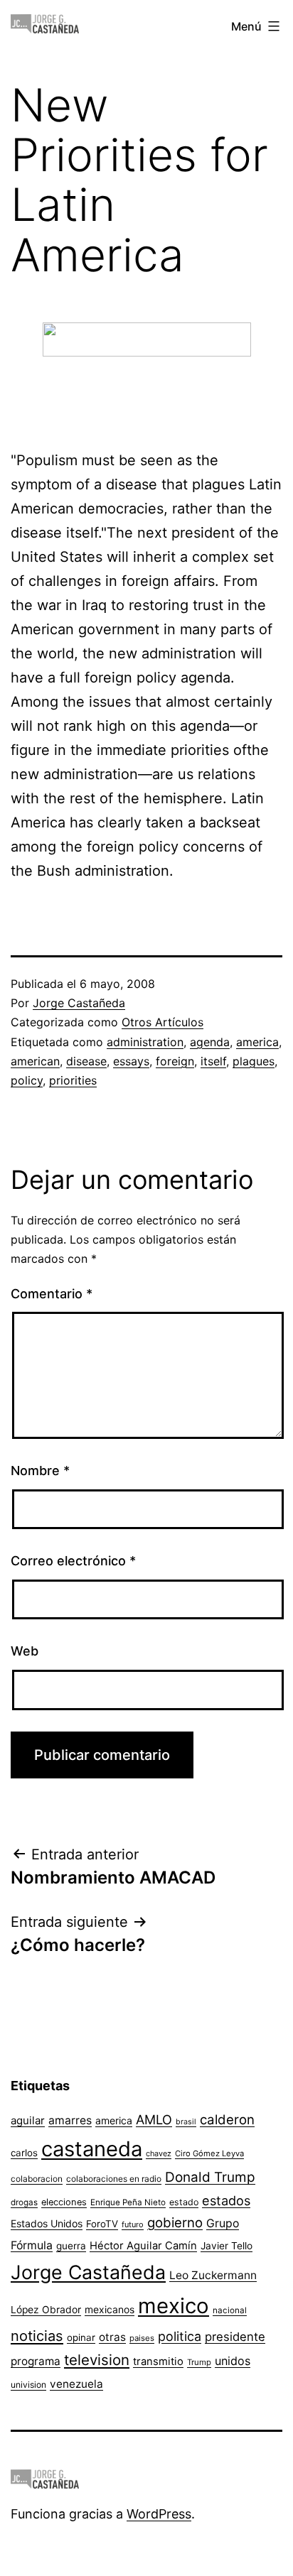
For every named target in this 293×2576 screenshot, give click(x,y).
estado (184, 2202)
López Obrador (46, 2310)
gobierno (175, 2223)
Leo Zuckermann (213, 2275)
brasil (186, 2122)
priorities (73, 1080)
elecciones (64, 2202)
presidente (235, 2337)
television (97, 2360)
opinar (81, 2337)
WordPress (159, 2514)
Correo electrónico (73, 1561)
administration (145, 1042)
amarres (70, 2120)
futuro (133, 2224)
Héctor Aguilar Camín (143, 2246)
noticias (37, 2336)
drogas (24, 2202)
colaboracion (37, 2179)
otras (112, 2337)
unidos (233, 2361)
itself (213, 1061)
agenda (210, 1042)
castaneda (92, 2149)
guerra (71, 2246)
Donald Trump (210, 2177)
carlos (24, 2153)
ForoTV (102, 2224)
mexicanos (110, 2310)
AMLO (154, 2119)
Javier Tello (227, 2246)
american (35, 1061)
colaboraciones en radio (114, 2179)
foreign (175, 1061)
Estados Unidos (47, 2223)
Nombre (40, 1471)
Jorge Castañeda (79, 1003)
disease (86, 1061)
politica (180, 2336)
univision (28, 2385)
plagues (254, 1061)
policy (27, 1080)
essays (131, 1061)
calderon (227, 2120)
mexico (174, 2306)
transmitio (158, 2362)
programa (36, 2361)
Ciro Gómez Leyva (209, 2153)
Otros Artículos (163, 1022)
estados (226, 2200)
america (257, 1042)
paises (142, 2338)
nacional (230, 2310)
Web (25, 1651)
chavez (159, 2153)
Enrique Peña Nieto (128, 2202)
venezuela (76, 2384)
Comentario (52, 1294)
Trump (199, 2362)
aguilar (28, 2120)
